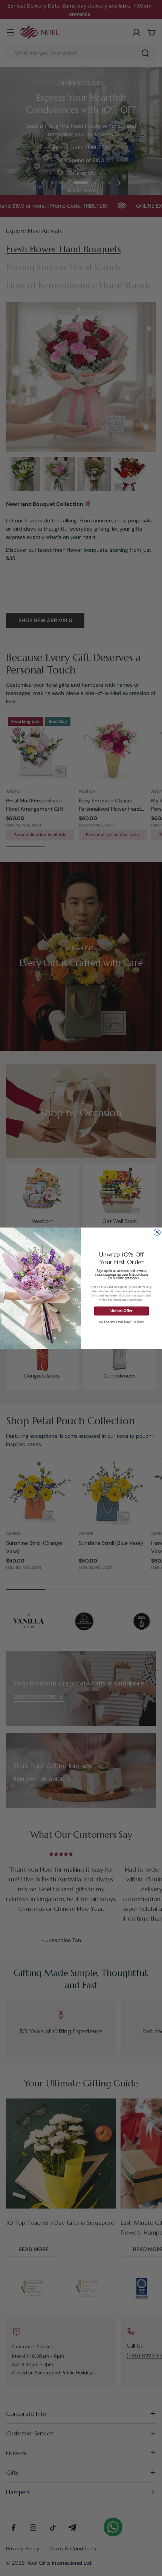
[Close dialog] (157, 1232)
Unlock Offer (121, 1311)
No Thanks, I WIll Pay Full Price (121, 1322)
